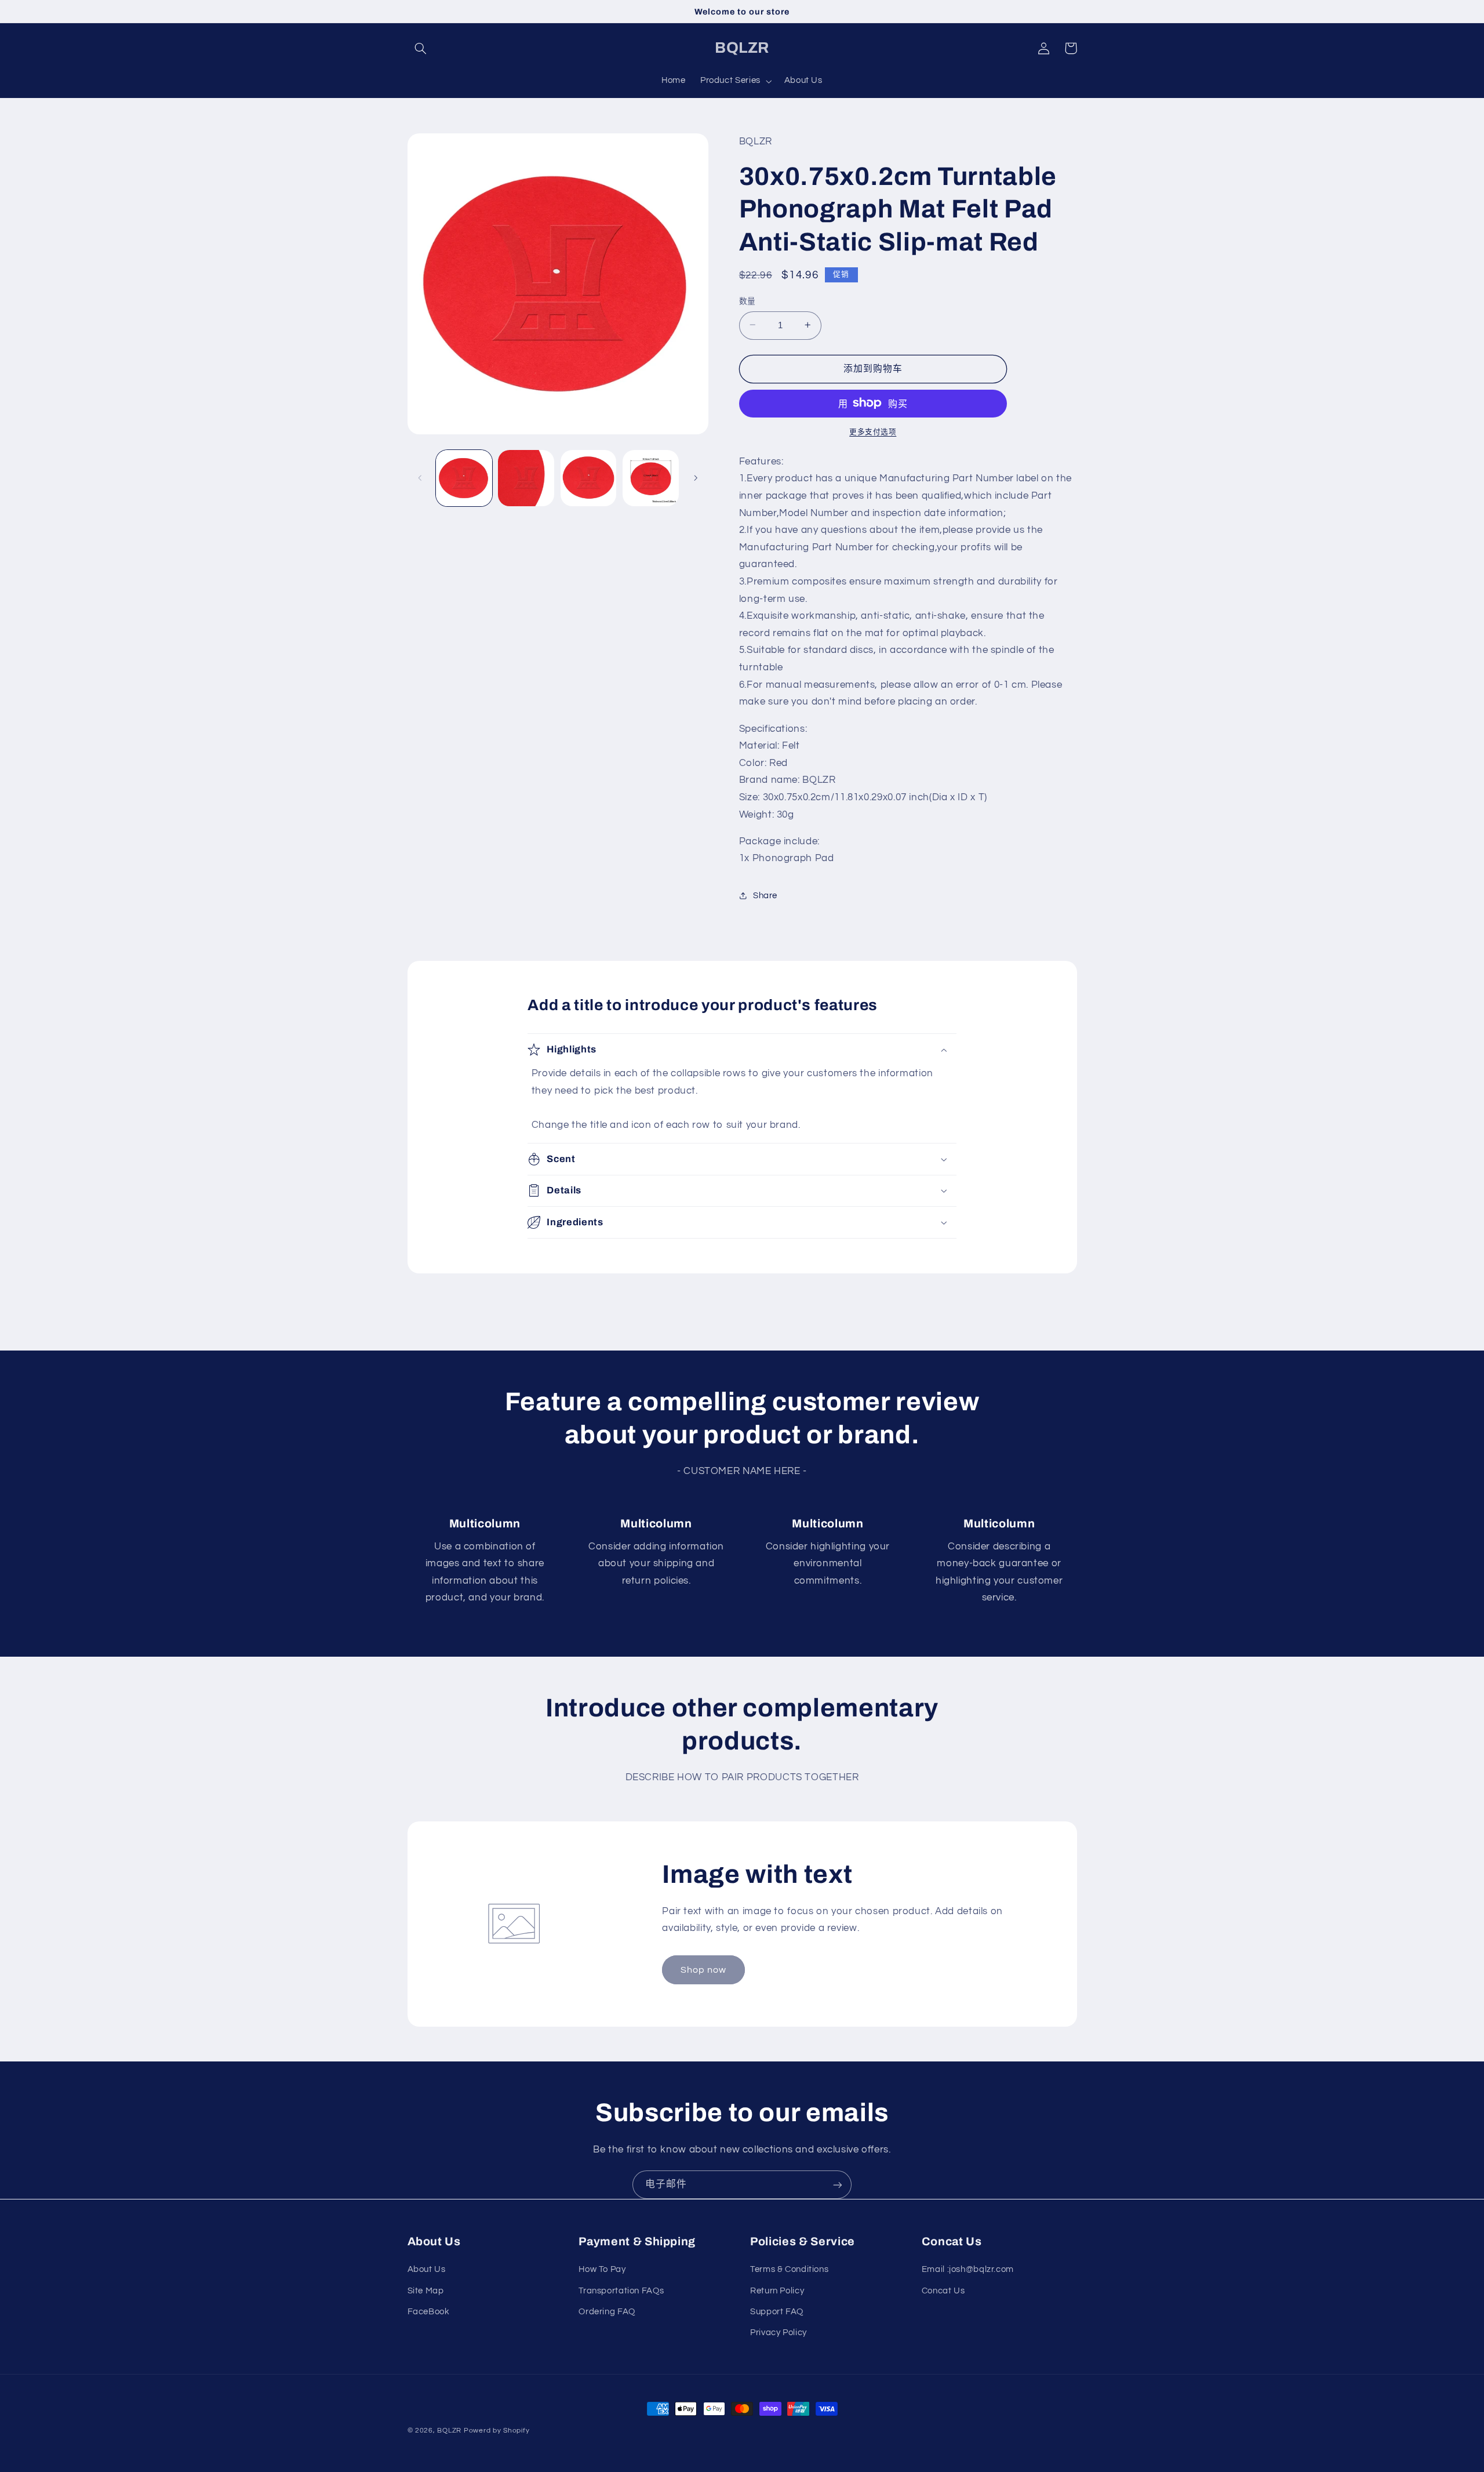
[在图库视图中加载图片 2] (526, 478)
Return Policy (777, 2291)
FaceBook (429, 2312)
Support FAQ (777, 2312)
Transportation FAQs (621, 2291)
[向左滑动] (420, 478)
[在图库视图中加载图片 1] (464, 478)
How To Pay (602, 2269)
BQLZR (449, 2431)
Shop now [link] (703, 1970)
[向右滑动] (696, 478)
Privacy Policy (779, 2333)
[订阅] (838, 2185)
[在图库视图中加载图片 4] (651, 478)
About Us (427, 2269)
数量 (748, 301)
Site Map (426, 2291)
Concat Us (943, 2291)
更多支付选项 (873, 432)
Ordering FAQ (607, 2312)
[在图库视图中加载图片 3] (589, 478)
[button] (421, 48)
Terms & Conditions (789, 2269)
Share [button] (765, 896)
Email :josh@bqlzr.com (968, 2269)
